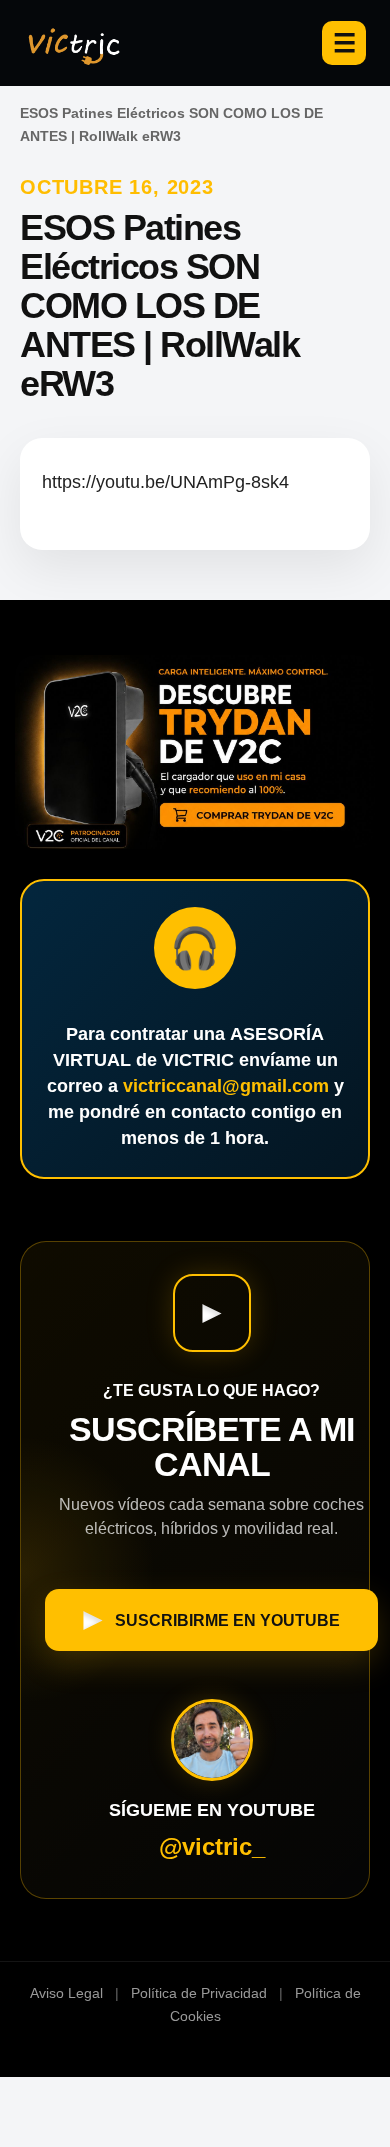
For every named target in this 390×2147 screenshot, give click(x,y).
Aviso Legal (66, 1993)
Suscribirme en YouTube (227, 1620)
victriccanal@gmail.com (226, 1086)
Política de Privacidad (199, 1993)
